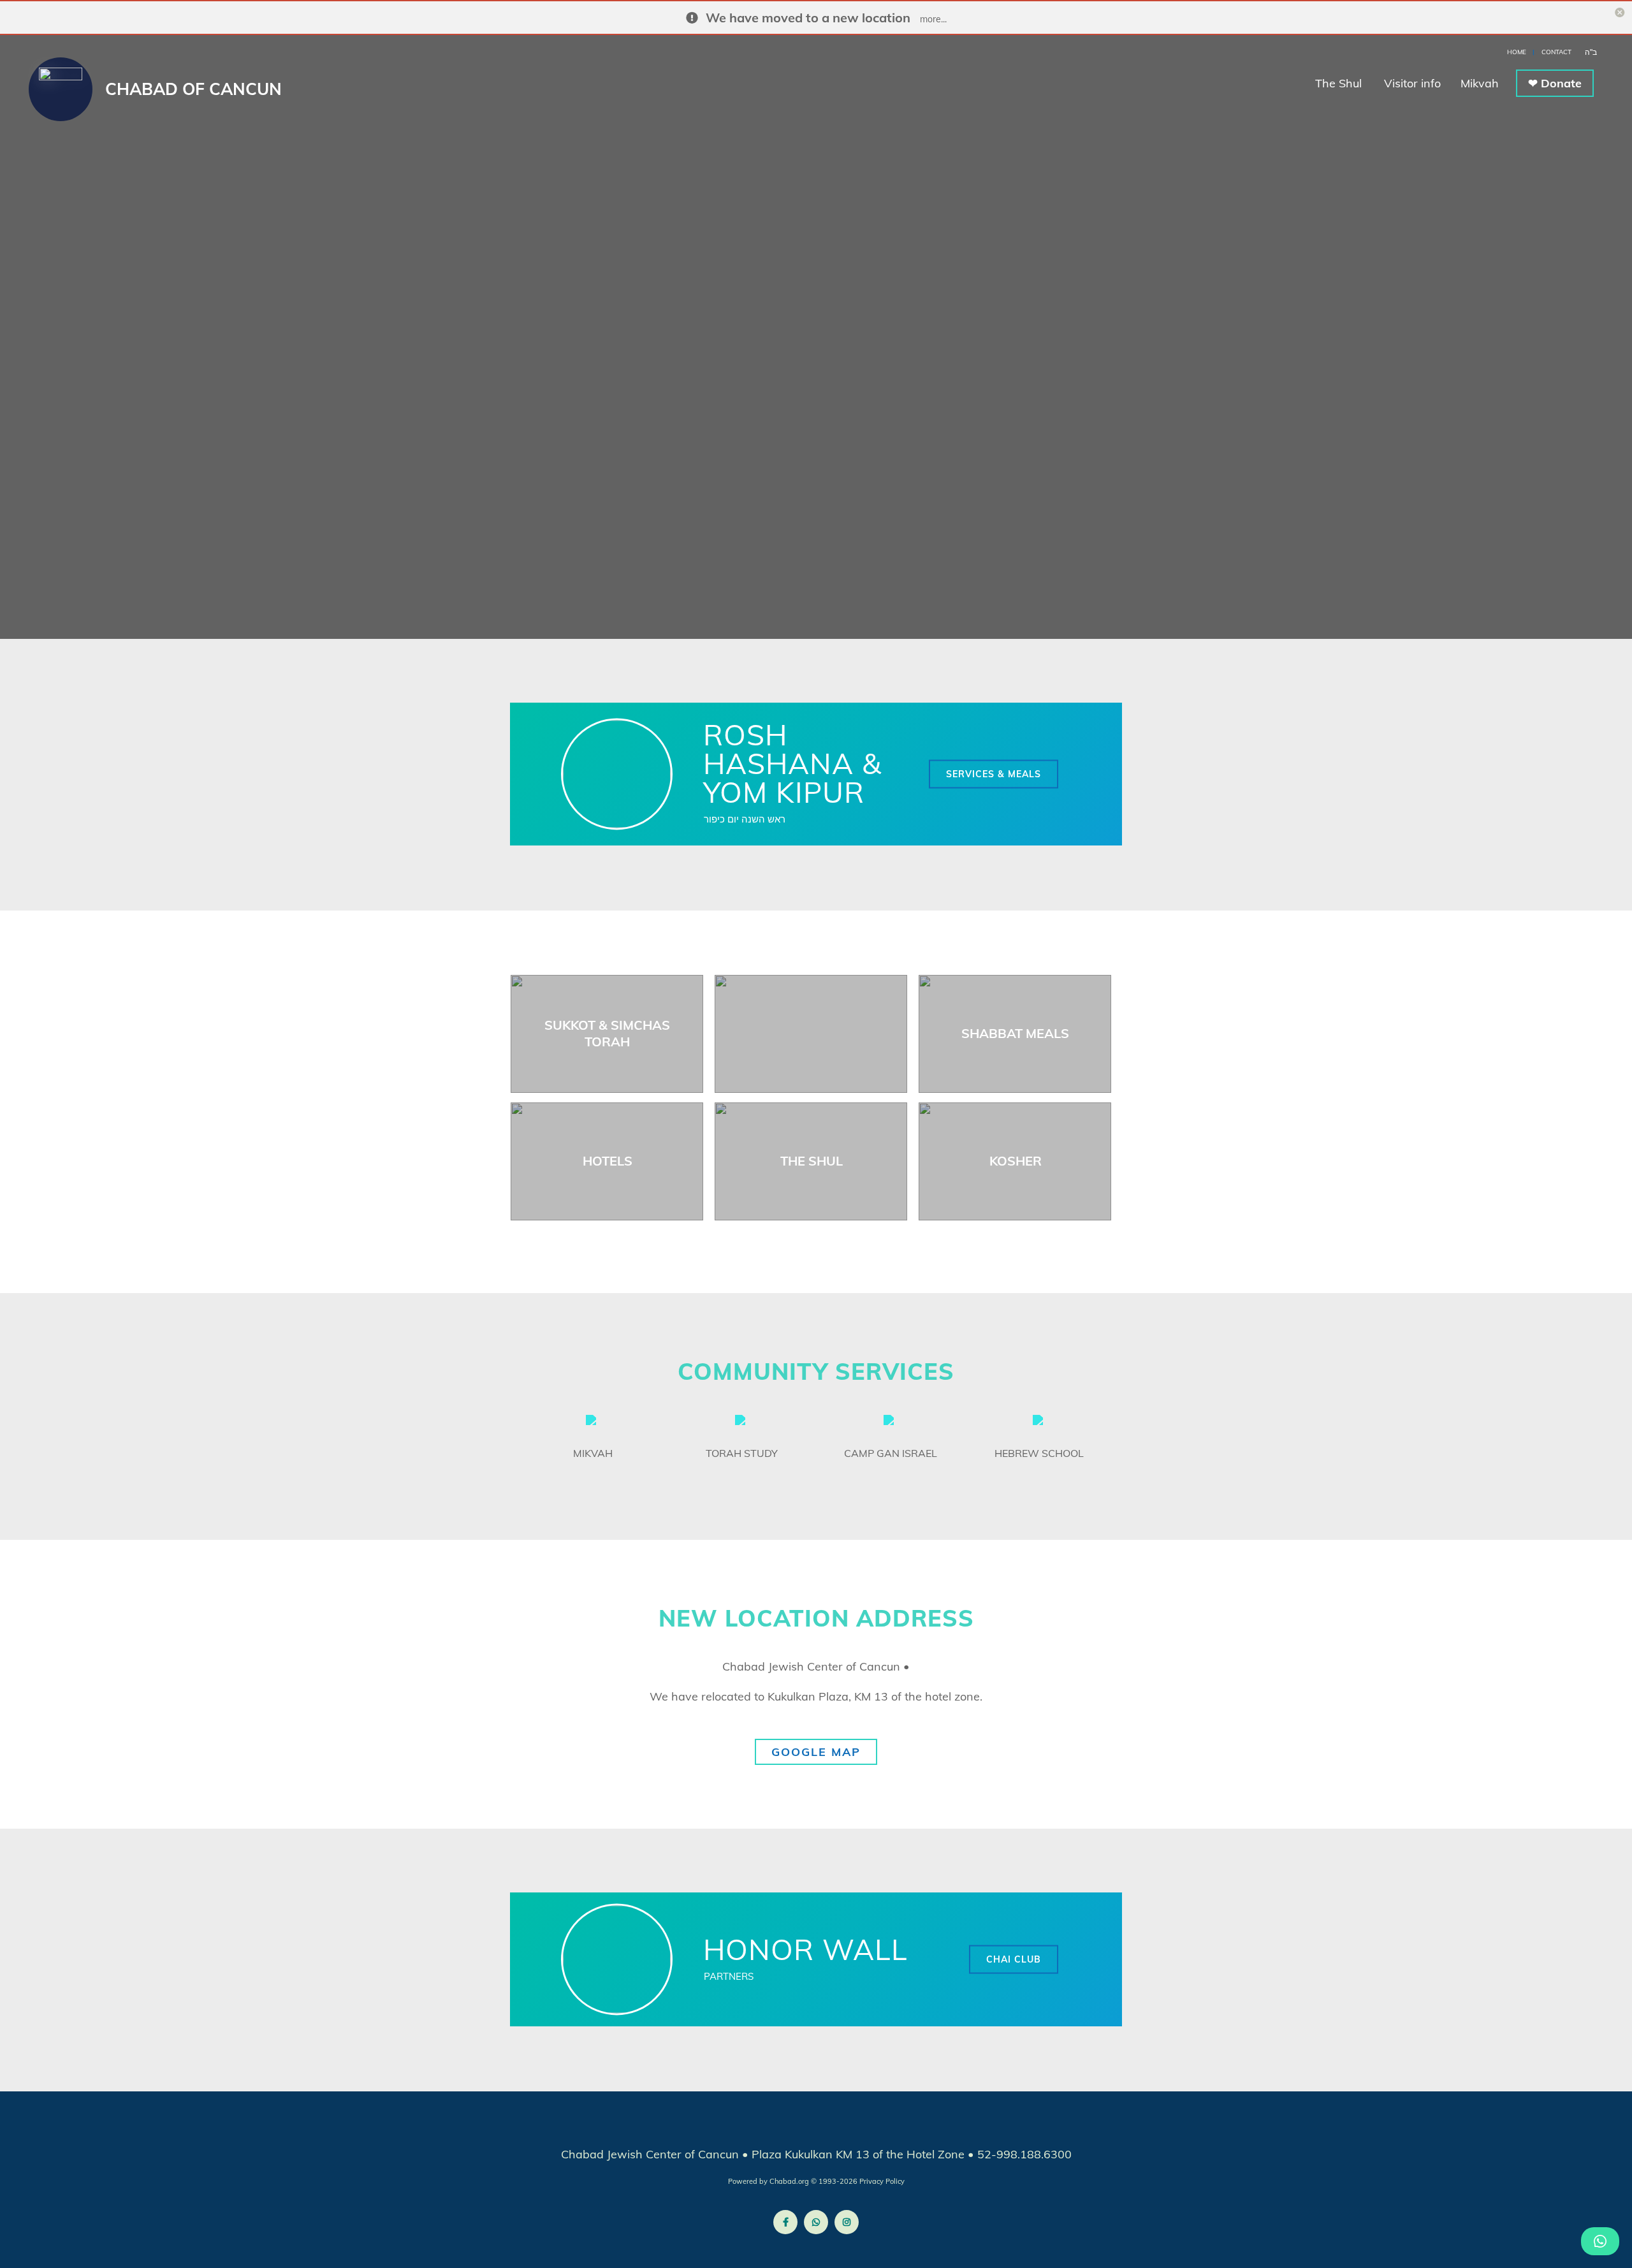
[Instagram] (847, 2222)
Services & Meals (994, 773)
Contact (1556, 52)
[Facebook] (785, 2222)
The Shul (1340, 83)
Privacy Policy (882, 2181)
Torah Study (742, 1453)
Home (1517, 52)
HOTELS (608, 1161)
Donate (1561, 83)
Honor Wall (805, 1949)
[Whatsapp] (816, 2222)
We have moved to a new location (808, 18)
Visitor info (1414, 83)
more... (933, 19)
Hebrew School (1039, 1453)
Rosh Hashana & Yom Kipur (792, 763)
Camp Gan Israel (891, 1453)
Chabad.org (789, 2181)
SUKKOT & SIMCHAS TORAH (607, 1033)
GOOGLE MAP (816, 1752)
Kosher (1016, 1161)
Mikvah (1480, 83)
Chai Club (1014, 1959)
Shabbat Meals (1015, 1033)
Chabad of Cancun (193, 89)
